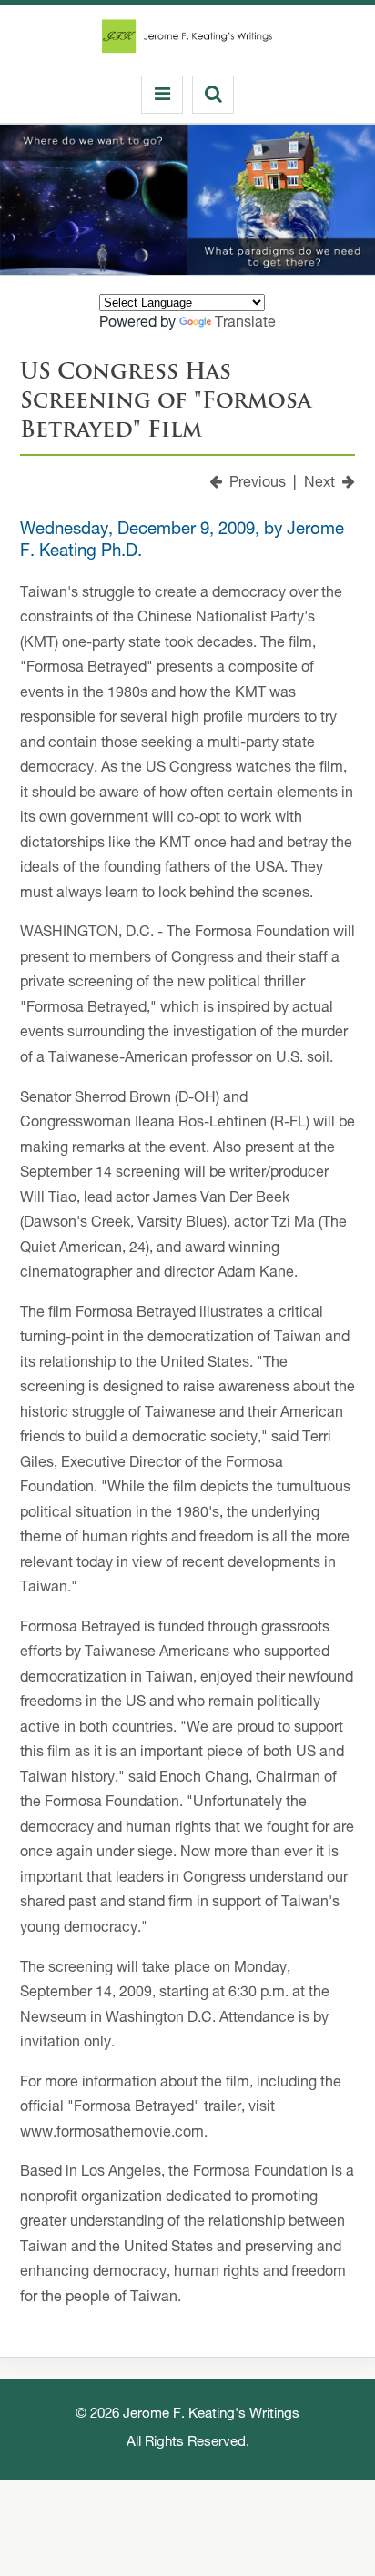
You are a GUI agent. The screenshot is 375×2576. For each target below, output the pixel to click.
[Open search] (213, 95)
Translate (245, 324)
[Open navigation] (162, 95)
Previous (254, 484)
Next (323, 484)
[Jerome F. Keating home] (187, 41)
